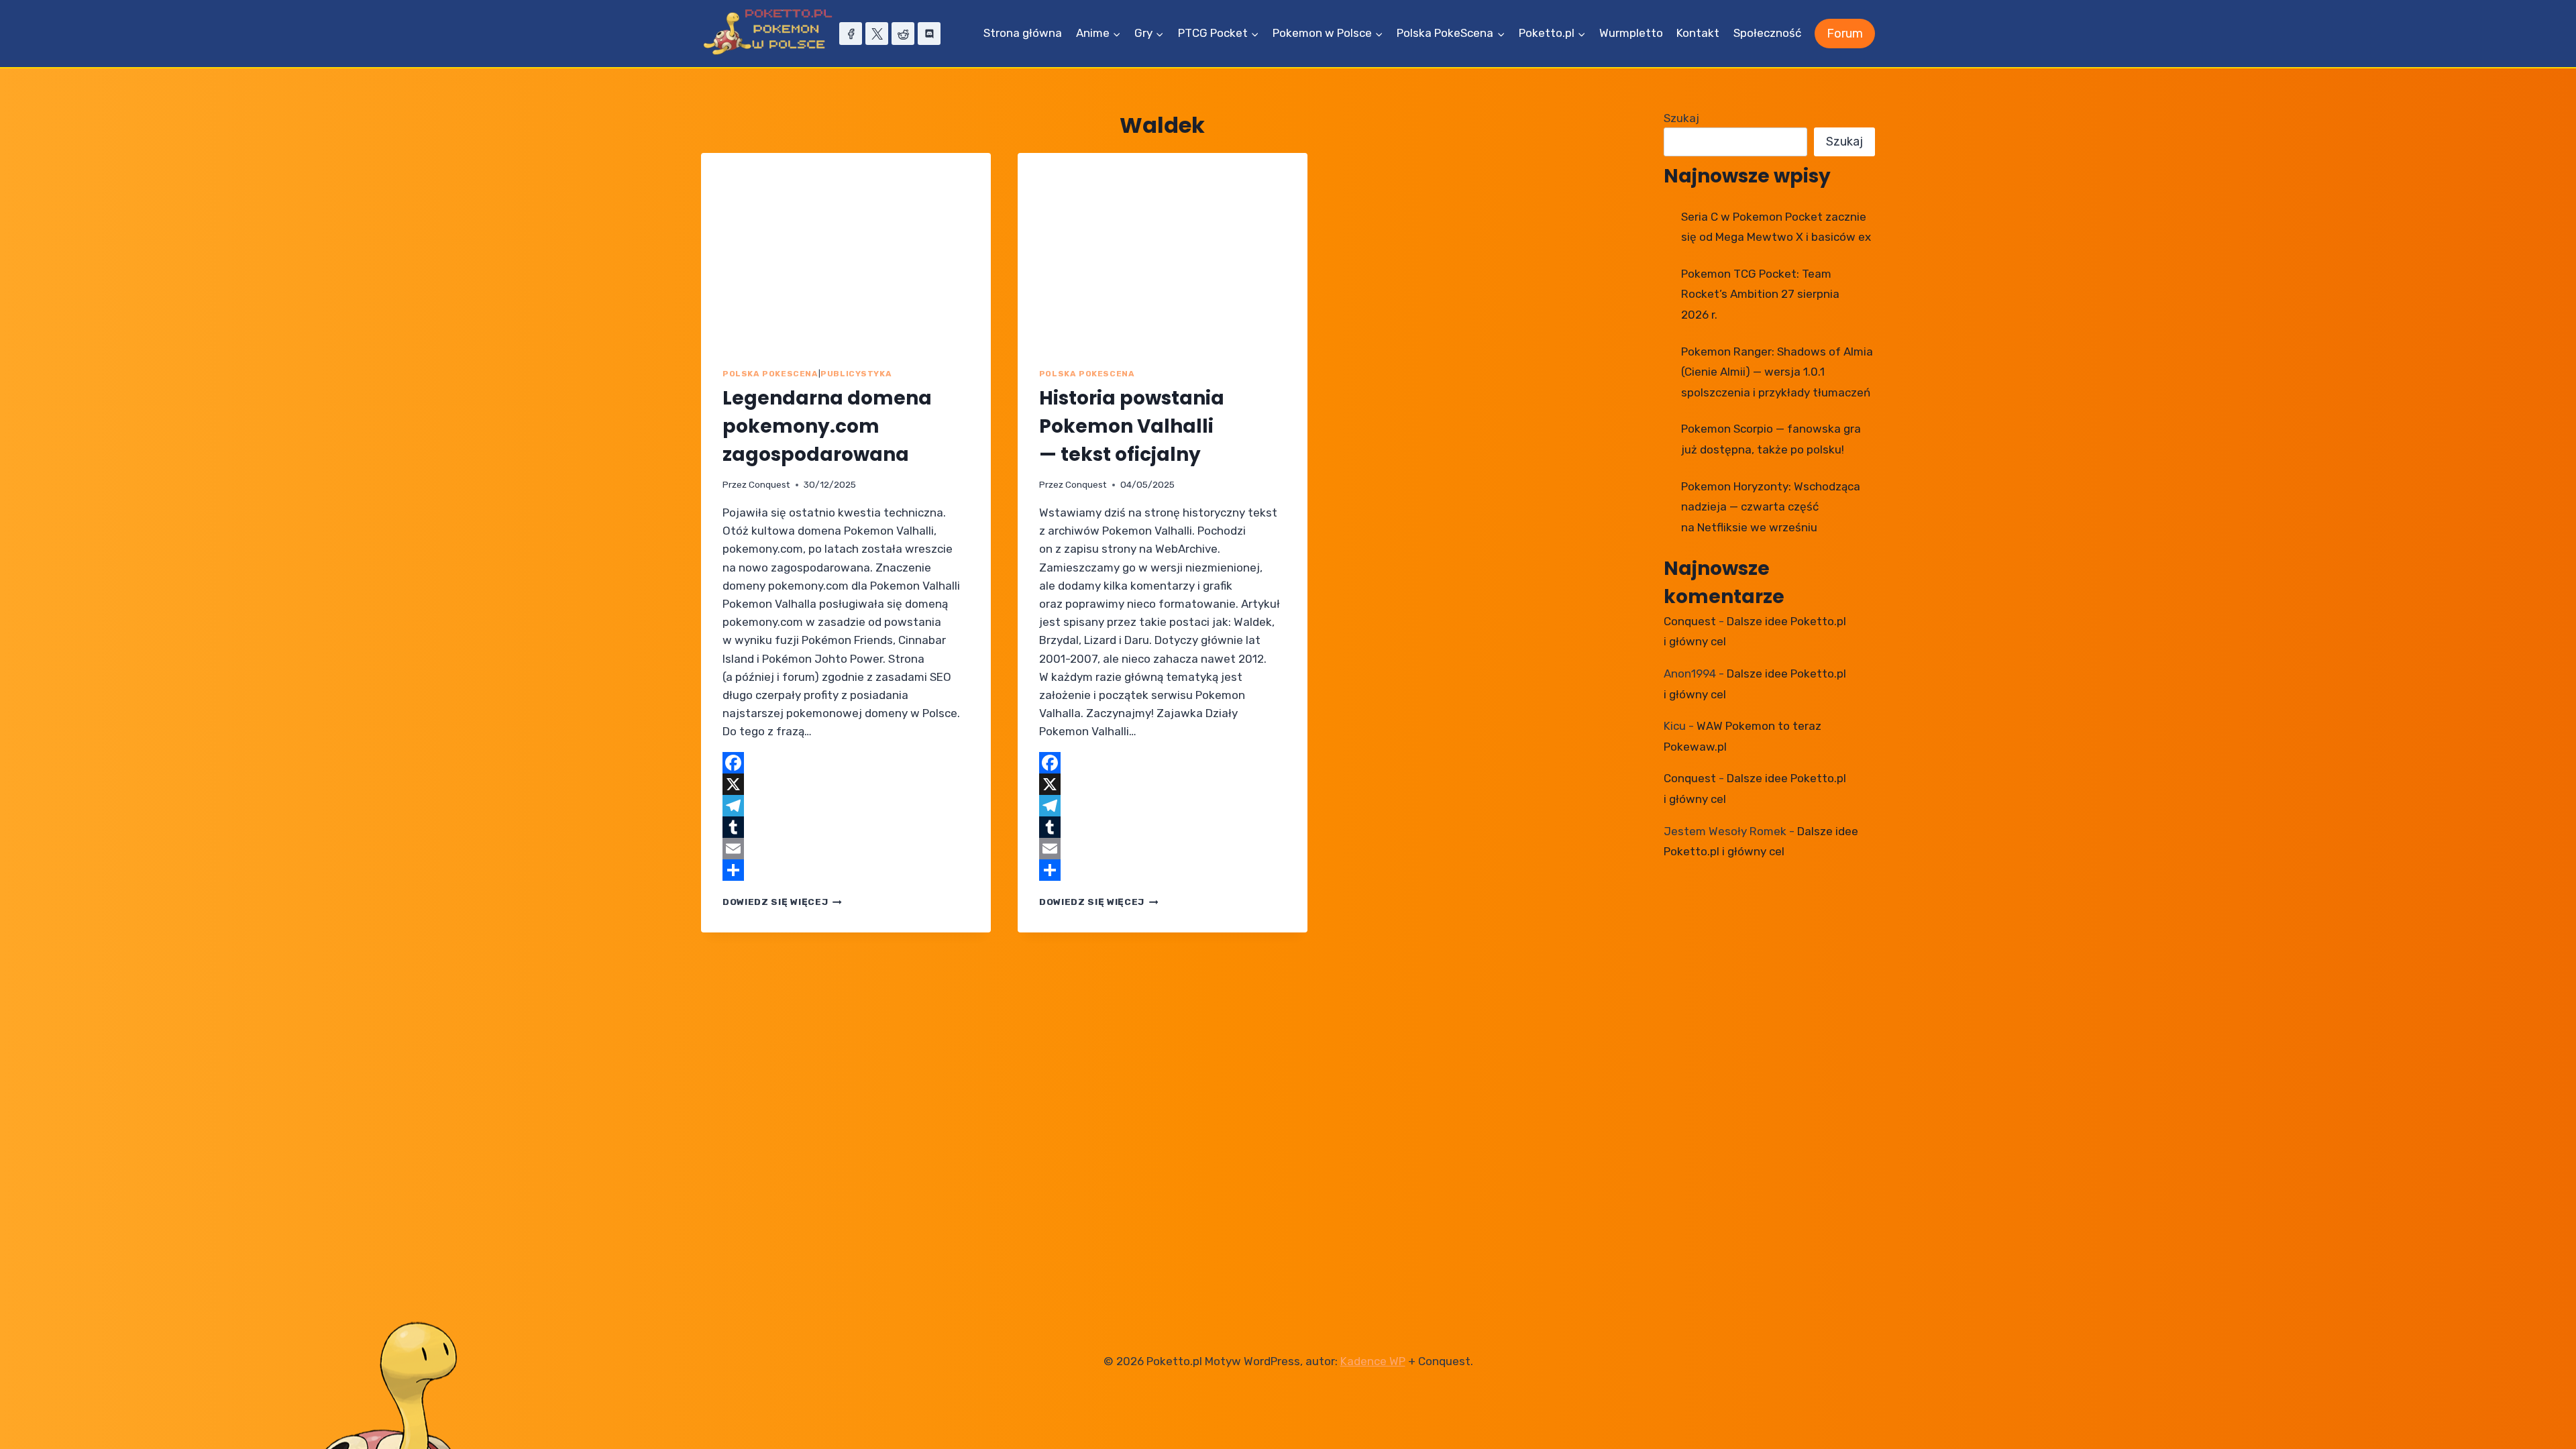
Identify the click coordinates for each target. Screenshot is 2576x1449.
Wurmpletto (1631, 33)
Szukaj (1681, 118)
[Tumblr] (846, 827)
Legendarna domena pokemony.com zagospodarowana (827, 426)
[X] (877, 34)
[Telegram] (846, 806)
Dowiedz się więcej (782, 902)
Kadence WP (1373, 1361)
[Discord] (929, 34)
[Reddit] (903, 34)
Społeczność (1767, 33)
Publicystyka (856, 374)
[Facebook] (851, 34)
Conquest (769, 484)
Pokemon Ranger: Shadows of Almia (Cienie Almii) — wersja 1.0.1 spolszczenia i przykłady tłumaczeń (1777, 372)
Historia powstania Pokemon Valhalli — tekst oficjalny (1132, 426)
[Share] (846, 870)
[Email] (846, 849)
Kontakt (1698, 33)
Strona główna (1023, 33)
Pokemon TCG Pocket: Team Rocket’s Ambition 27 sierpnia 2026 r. (1760, 294)
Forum (1845, 34)
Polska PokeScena (770, 374)
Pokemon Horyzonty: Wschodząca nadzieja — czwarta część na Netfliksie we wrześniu (1771, 507)
